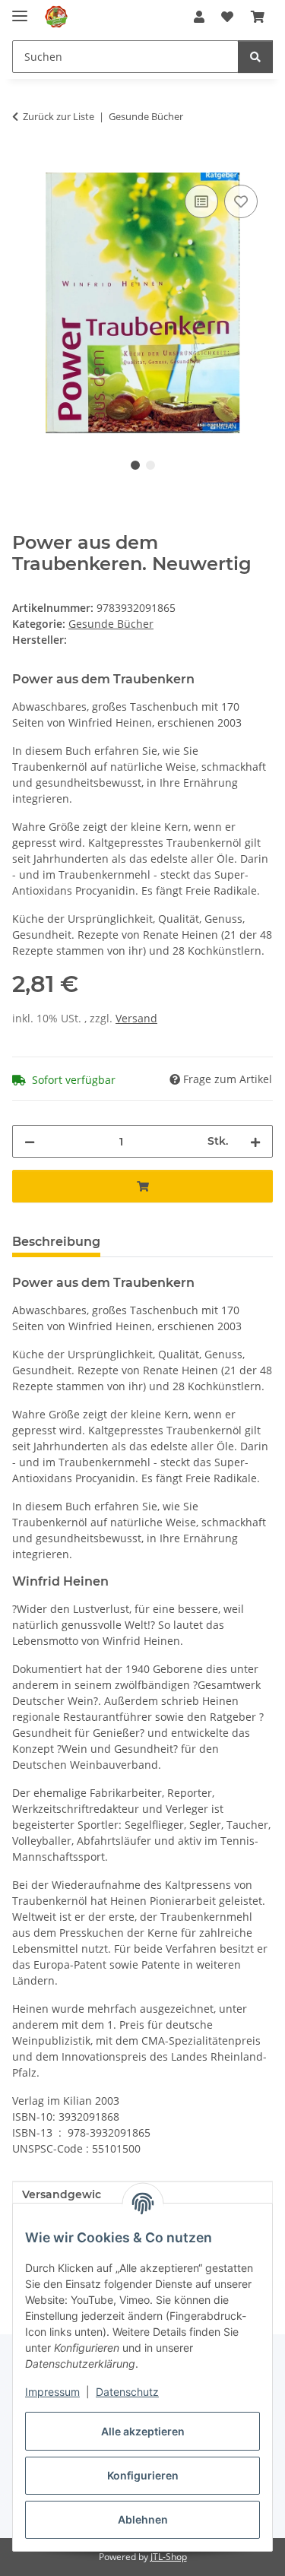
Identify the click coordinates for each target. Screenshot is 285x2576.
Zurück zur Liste (59, 116)
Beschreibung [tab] (56, 1242)
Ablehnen (143, 2519)
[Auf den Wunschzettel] (241, 201)
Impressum (52, 2392)
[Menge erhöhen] (255, 1141)
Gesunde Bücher (111, 624)
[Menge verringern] (30, 1141)
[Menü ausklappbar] (20, 10)
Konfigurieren (143, 2475)
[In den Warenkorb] (24, 164)
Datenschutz (127, 2392)
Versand (136, 1018)
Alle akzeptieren (143, 2431)
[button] (199, 17)
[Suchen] (255, 57)
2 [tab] (150, 465)
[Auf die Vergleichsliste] (201, 201)
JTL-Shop (169, 2557)
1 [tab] (135, 465)
